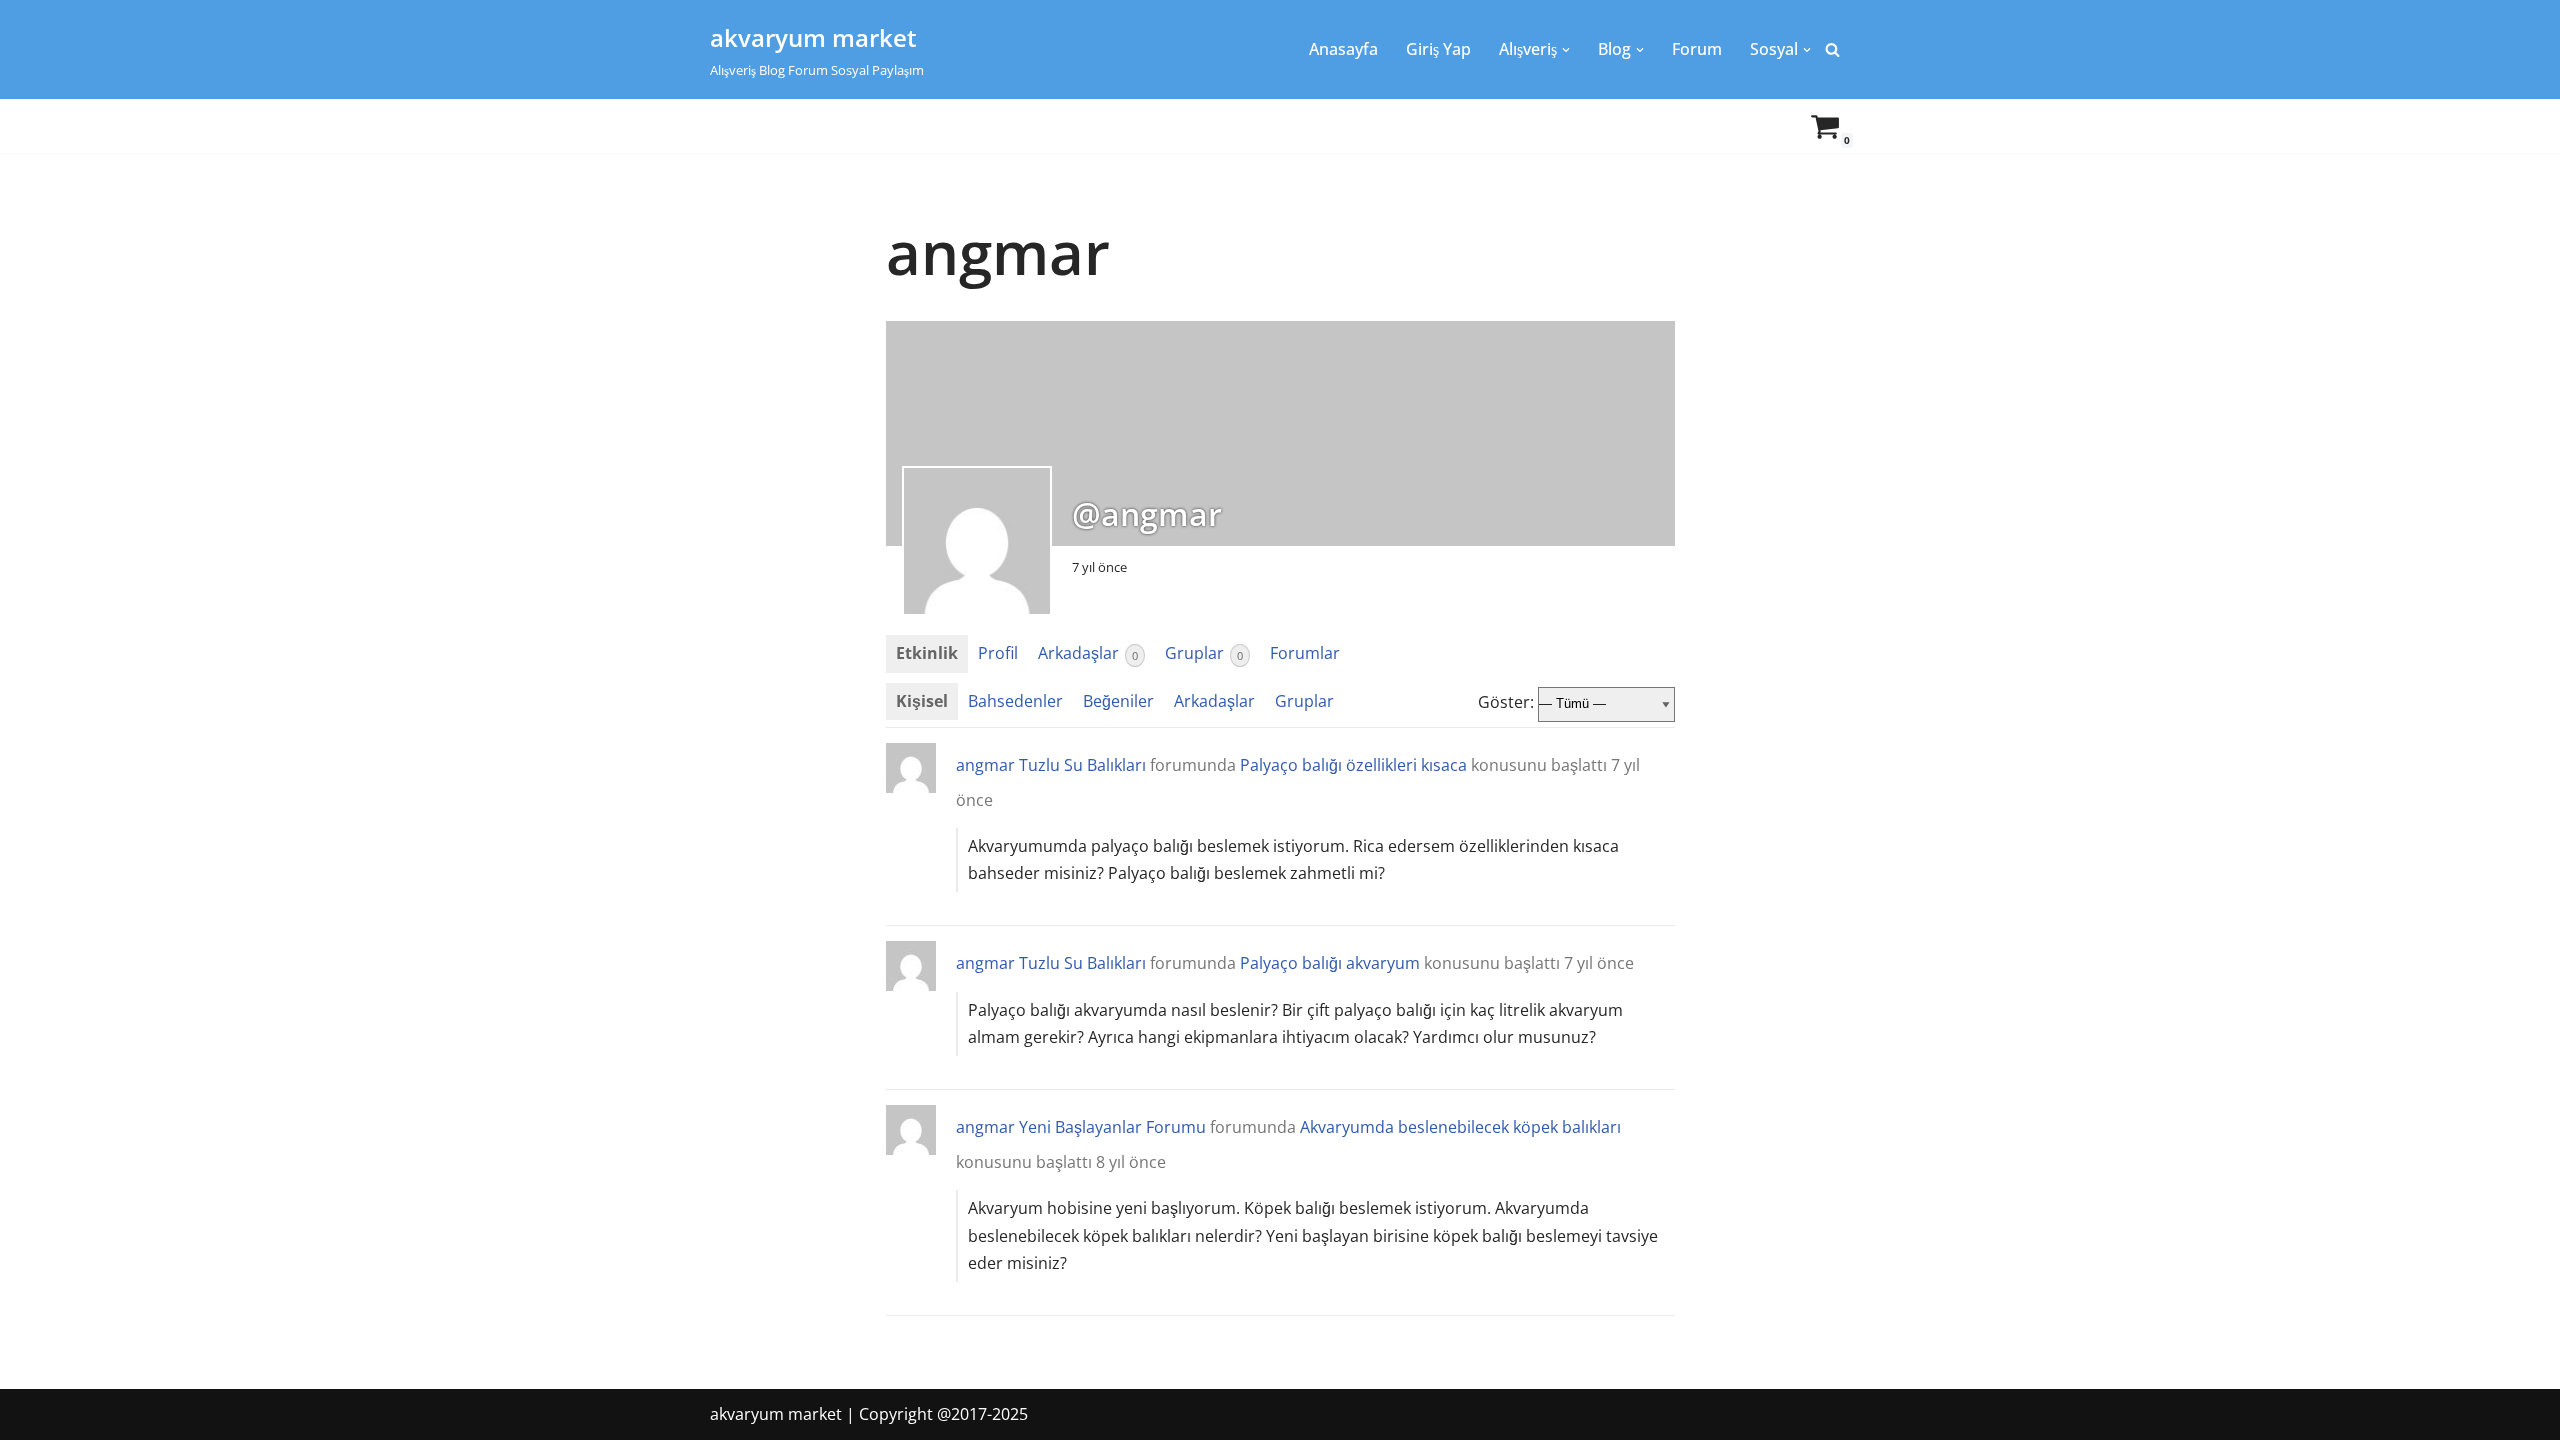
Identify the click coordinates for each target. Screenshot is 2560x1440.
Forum (1697, 49)
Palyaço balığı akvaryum (1330, 963)
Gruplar (1204, 653)
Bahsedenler (1015, 701)
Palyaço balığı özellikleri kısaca (1353, 765)
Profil (998, 653)
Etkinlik (927, 653)
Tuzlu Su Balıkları (1082, 765)
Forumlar (1305, 653)
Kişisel (922, 701)
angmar (985, 765)
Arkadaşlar (1088, 653)
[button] (1566, 50)
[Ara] (1832, 49)
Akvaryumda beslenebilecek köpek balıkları (1460, 1127)
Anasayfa (1343, 49)
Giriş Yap (1438, 49)
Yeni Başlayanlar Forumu (1112, 1127)
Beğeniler (1118, 701)
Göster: (1506, 702)
